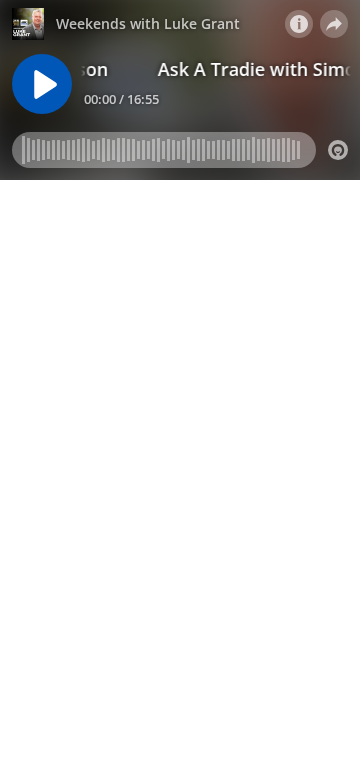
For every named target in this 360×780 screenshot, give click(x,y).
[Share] (334, 24)
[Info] (299, 24)
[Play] (42, 84)
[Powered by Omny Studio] (338, 150)
